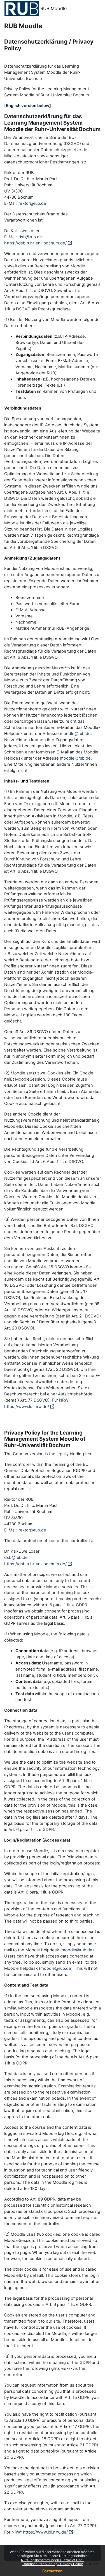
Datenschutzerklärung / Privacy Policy (53, 2564)
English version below (28, 106)
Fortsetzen (53, 2571)
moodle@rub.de (75, 734)
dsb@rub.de (30, 237)
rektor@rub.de (32, 203)
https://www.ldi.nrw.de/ (27, 1407)
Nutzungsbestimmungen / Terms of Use (52, 2560)
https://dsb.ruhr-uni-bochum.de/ (35, 243)
